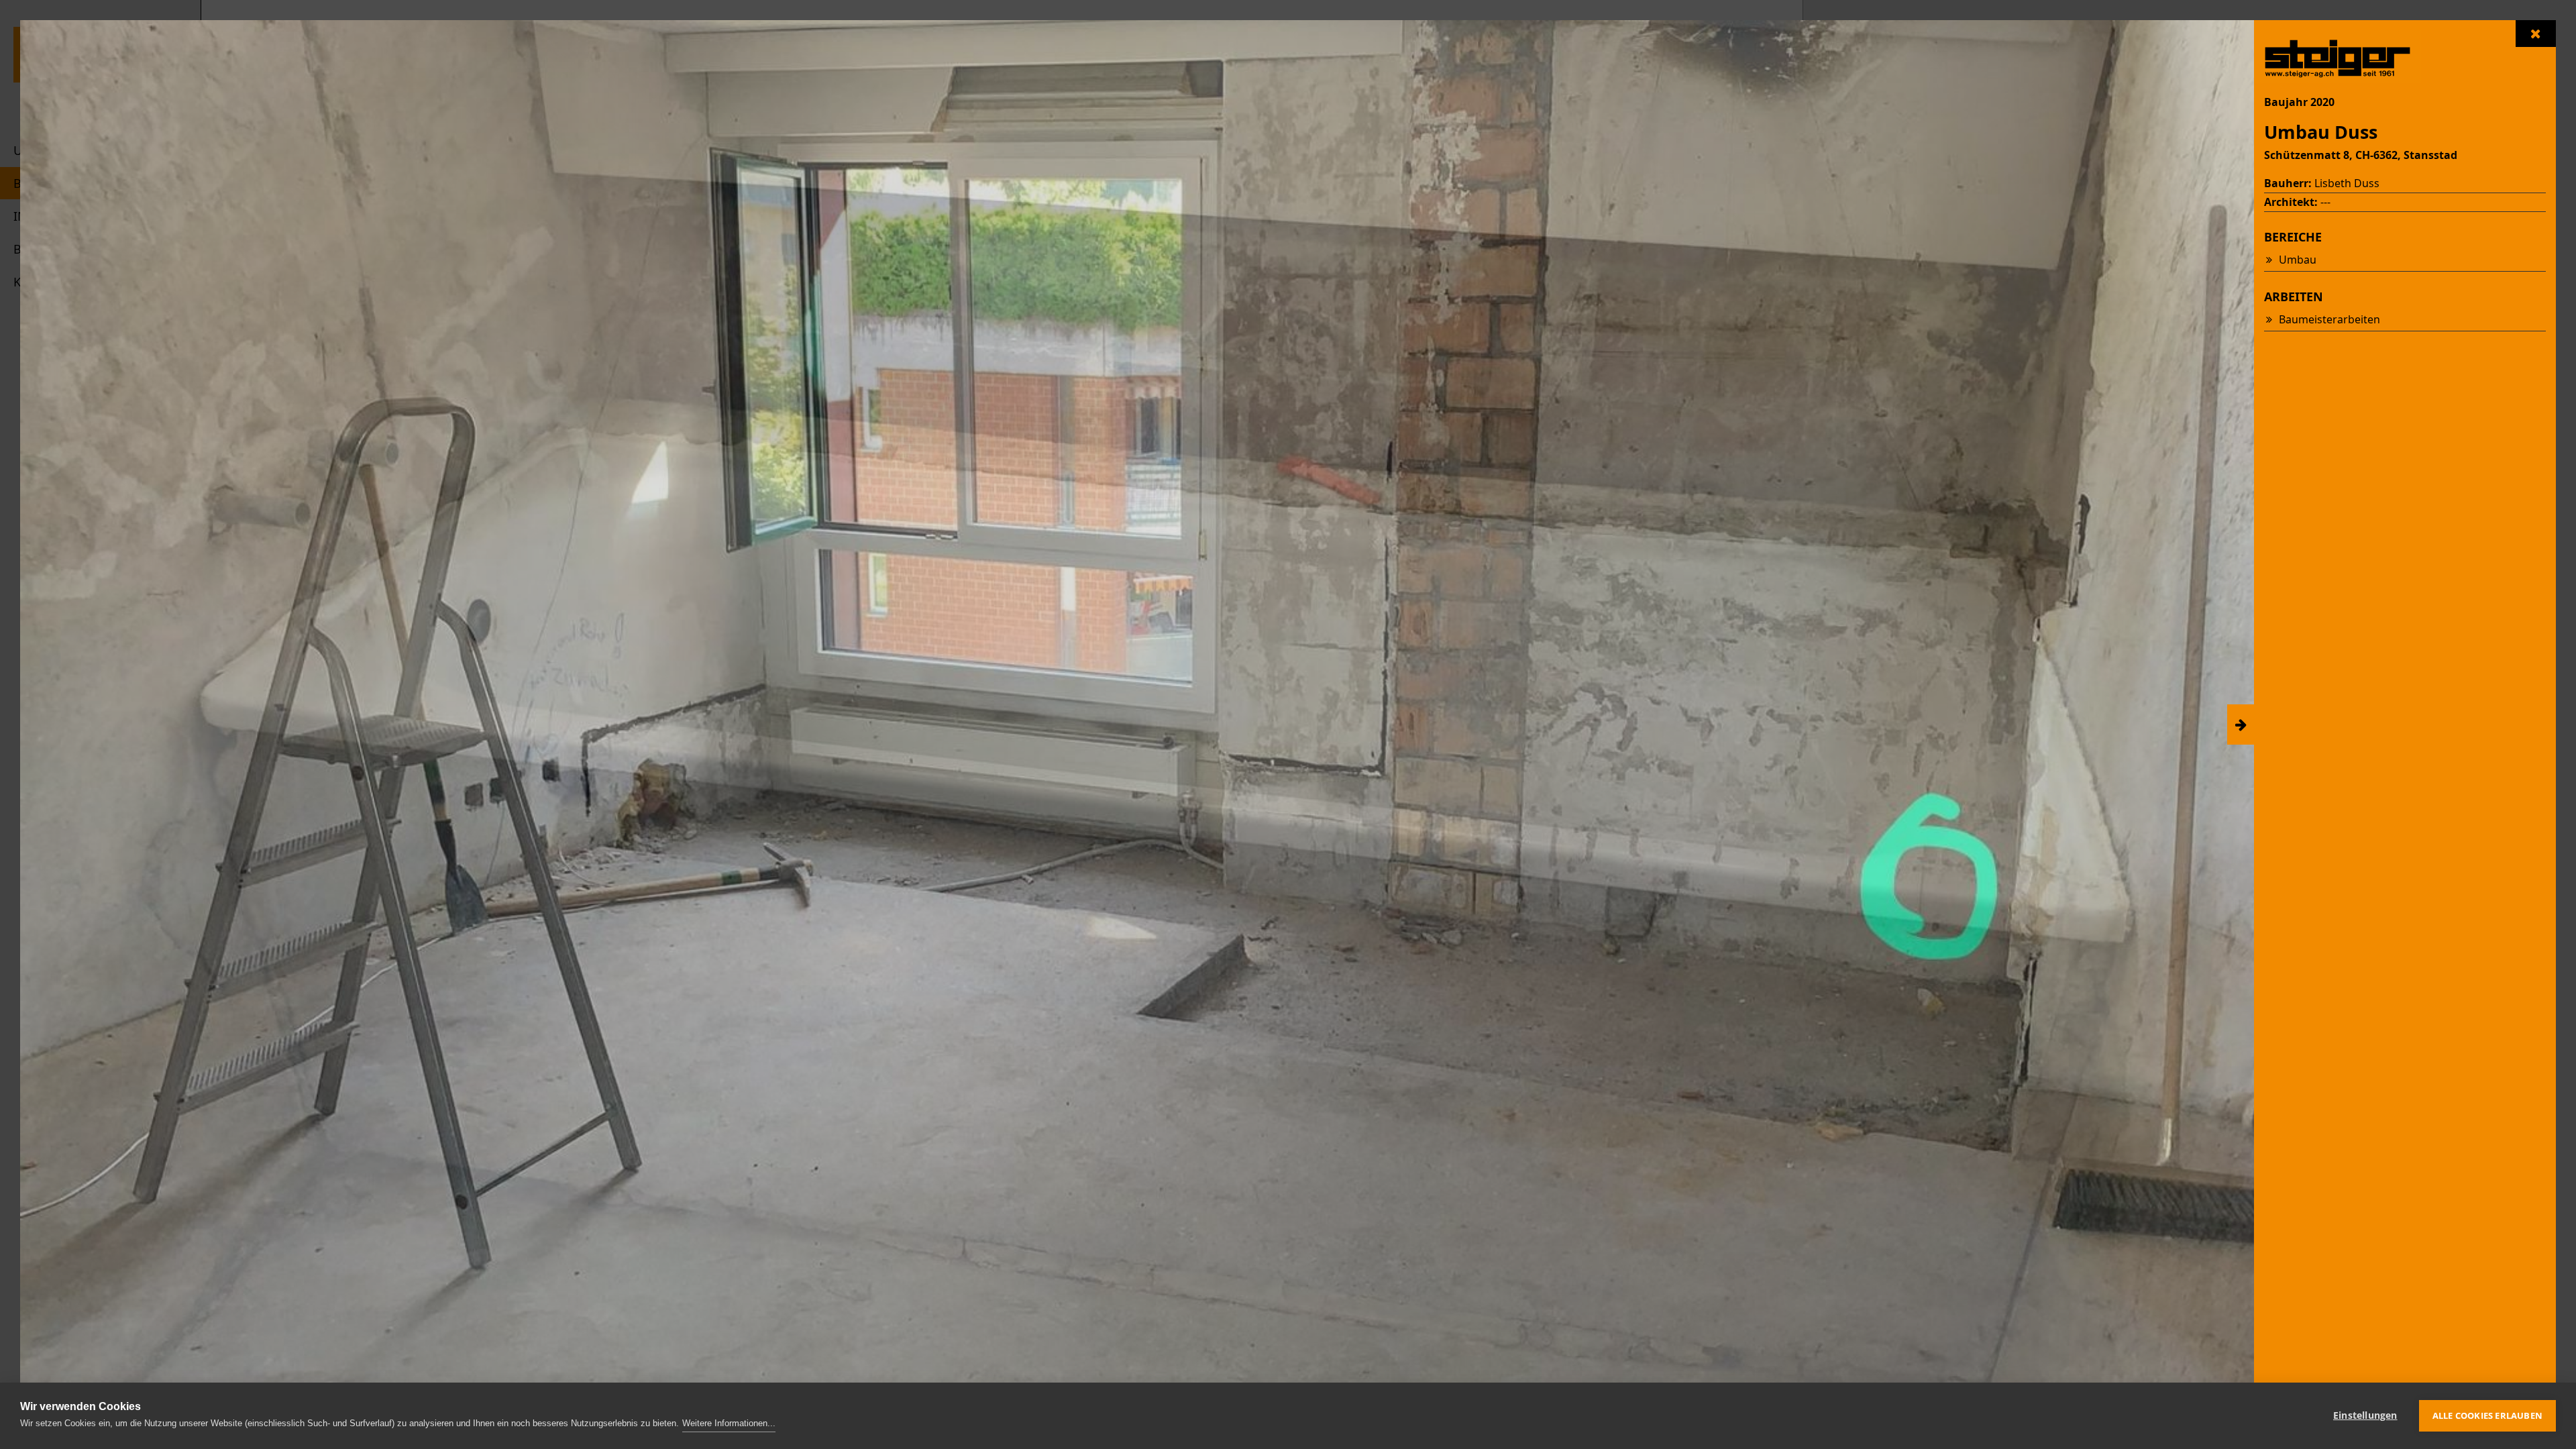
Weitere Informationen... (729, 1423)
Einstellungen (2365, 1415)
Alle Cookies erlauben (2487, 1415)
